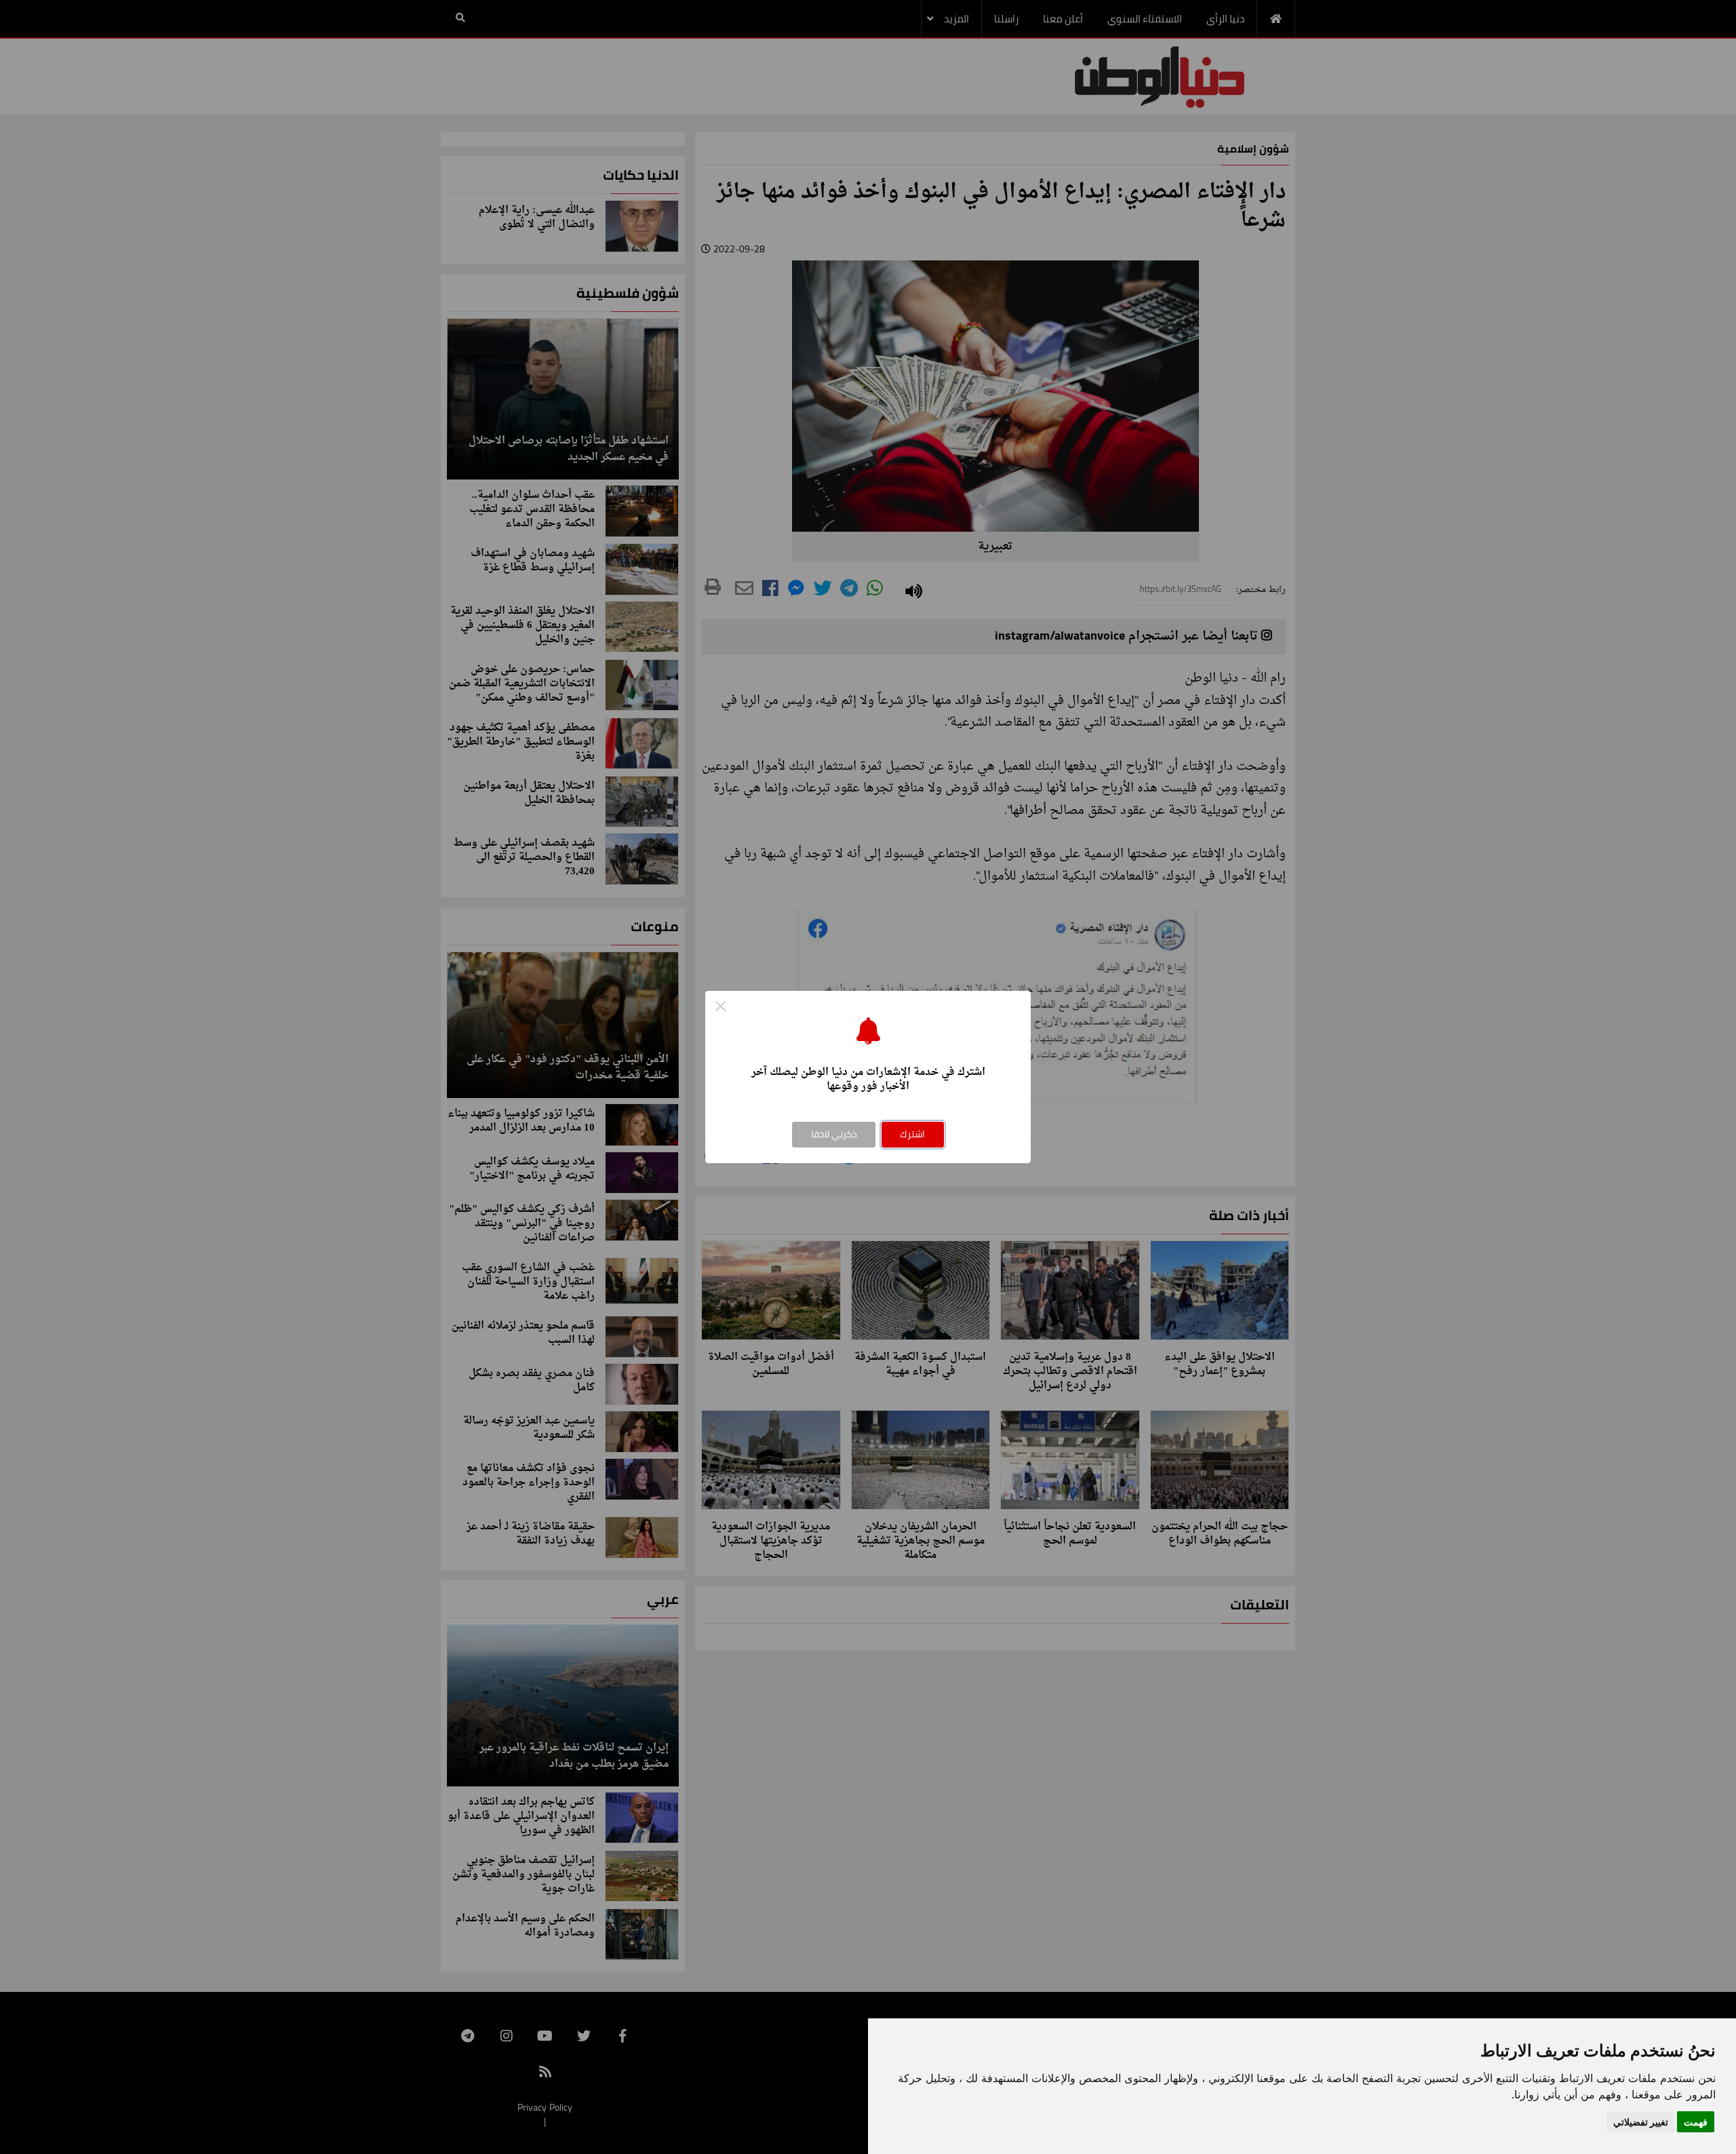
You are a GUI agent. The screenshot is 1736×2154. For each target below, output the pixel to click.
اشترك (912, 1134)
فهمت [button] (1696, 2122)
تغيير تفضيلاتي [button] (1641, 2122)
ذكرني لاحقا (834, 1134)
